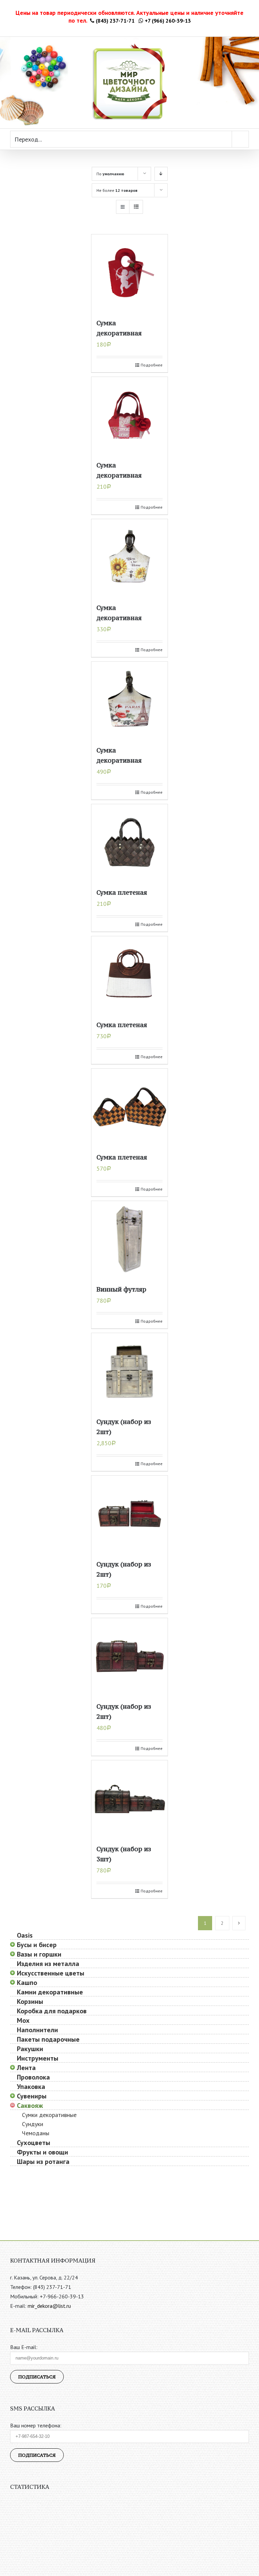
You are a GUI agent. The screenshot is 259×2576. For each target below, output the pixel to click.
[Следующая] (239, 1923)
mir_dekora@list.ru (49, 2306)
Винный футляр (121, 1289)
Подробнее (152, 365)
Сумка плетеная (122, 892)
